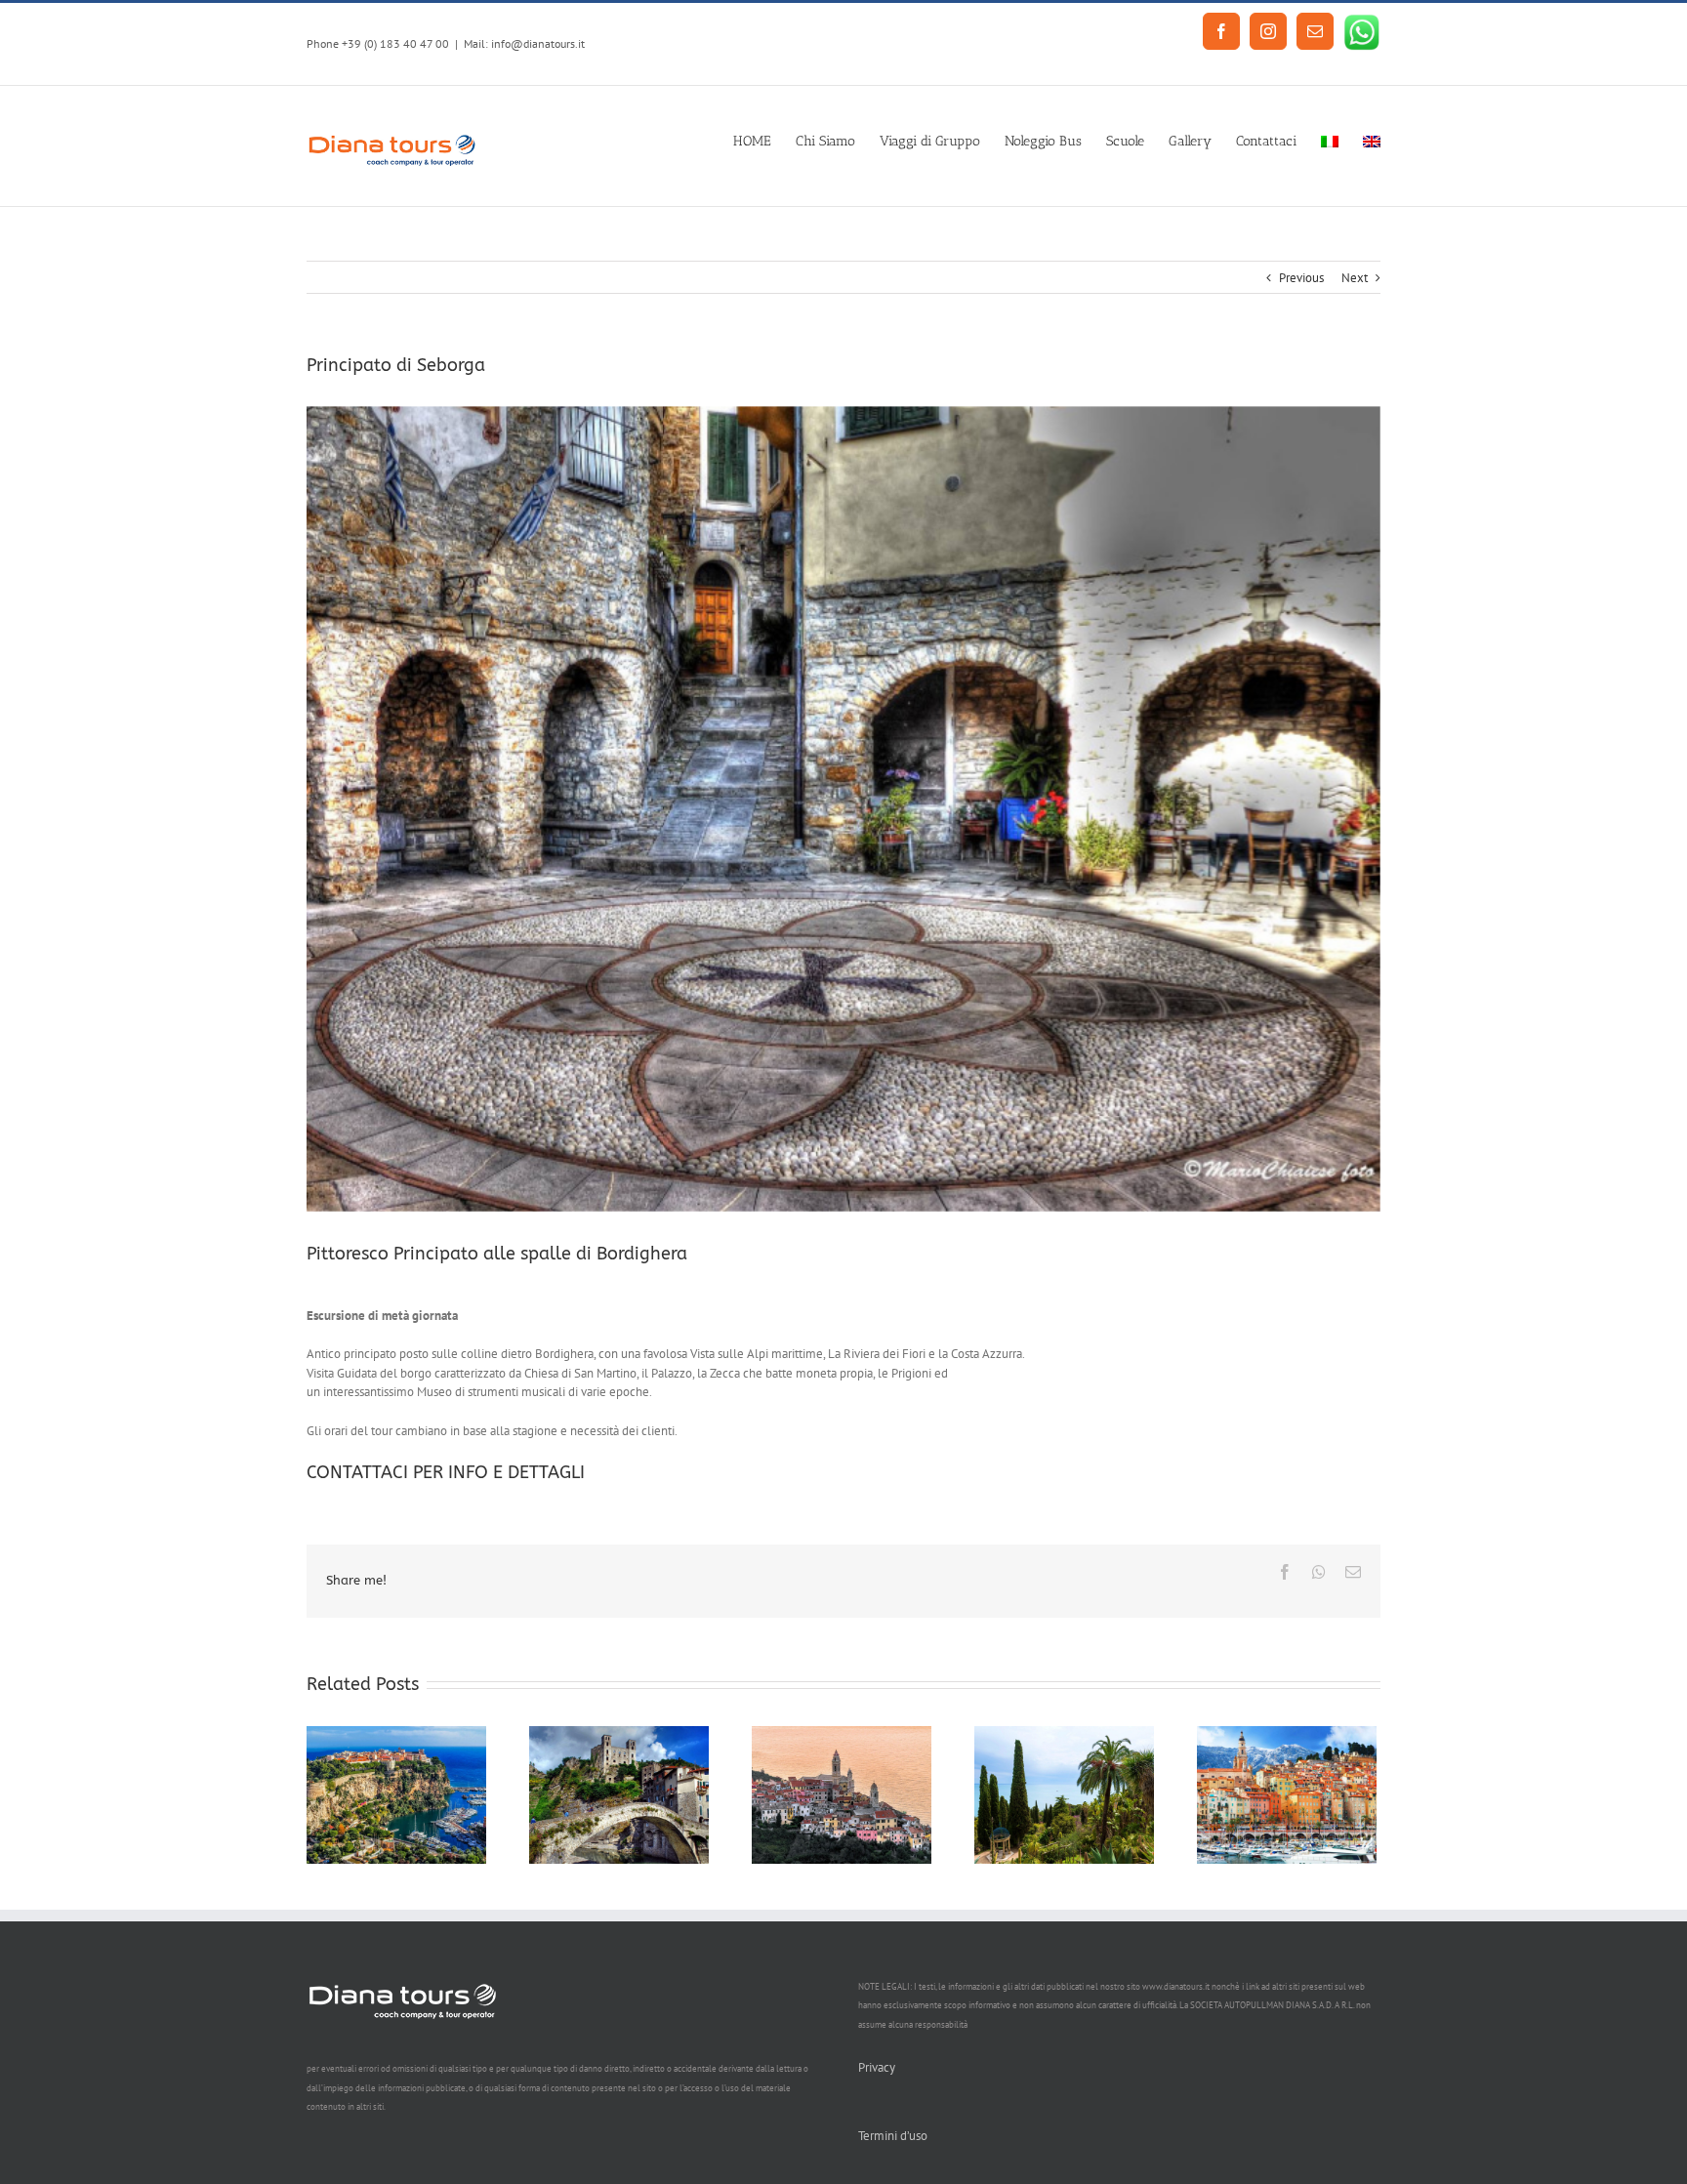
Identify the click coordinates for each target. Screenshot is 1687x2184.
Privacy (877, 2067)
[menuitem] (764, 140)
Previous (1301, 278)
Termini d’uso (893, 2136)
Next (1355, 278)
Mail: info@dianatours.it (524, 43)
